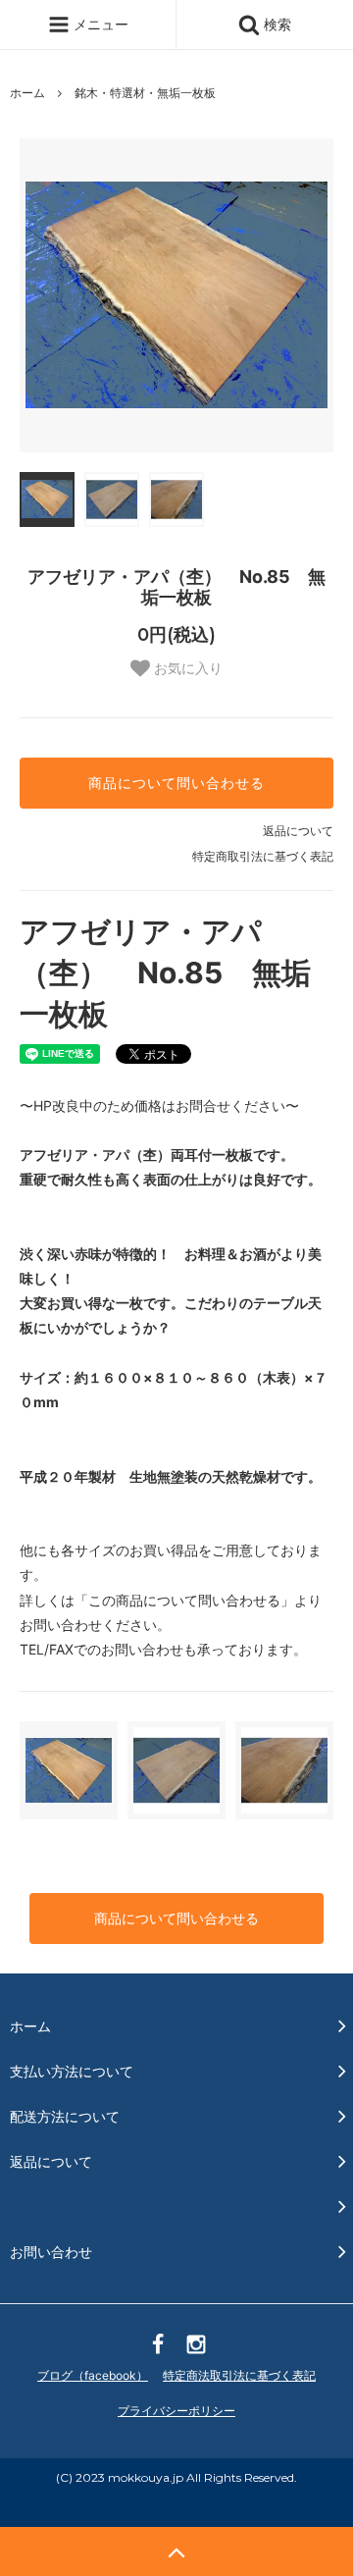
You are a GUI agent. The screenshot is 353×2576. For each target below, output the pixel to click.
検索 (276, 24)
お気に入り (186, 668)
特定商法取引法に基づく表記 (239, 2375)
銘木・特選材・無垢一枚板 (145, 93)
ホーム (27, 93)
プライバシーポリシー (176, 2411)
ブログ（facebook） (93, 2375)
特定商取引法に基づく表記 (263, 856)
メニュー (99, 24)
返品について (298, 831)
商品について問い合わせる (176, 783)
